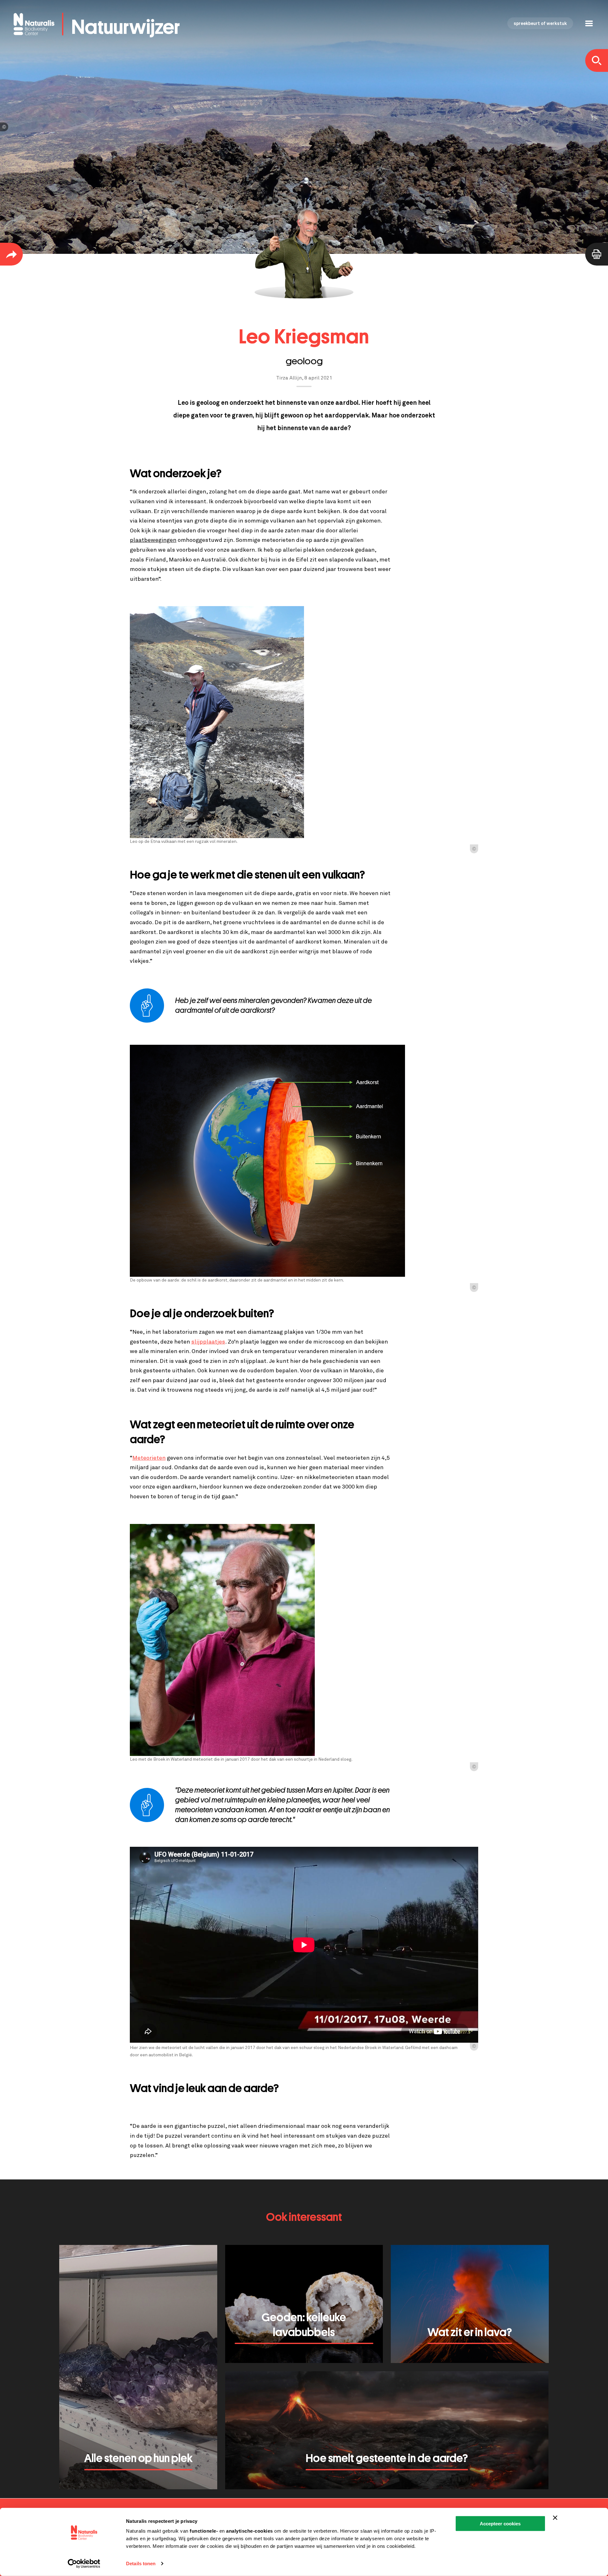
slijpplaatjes (208, 1342)
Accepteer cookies (500, 2524)
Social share (11, 254)
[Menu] (589, 24)
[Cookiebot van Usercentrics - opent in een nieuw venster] (84, 2564)
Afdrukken (597, 254)
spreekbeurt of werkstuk (540, 24)
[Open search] (597, 60)
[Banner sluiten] (555, 2518)
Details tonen (141, 2563)
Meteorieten (149, 1458)
